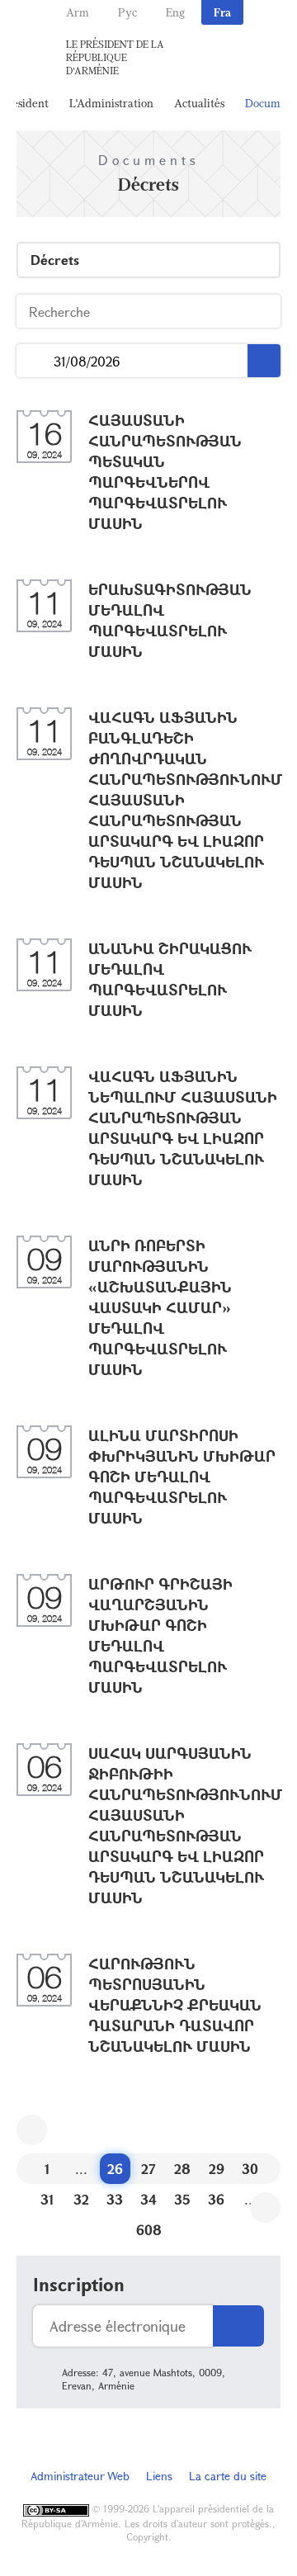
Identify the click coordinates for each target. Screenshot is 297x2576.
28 (182, 2169)
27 (148, 2169)
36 (216, 2199)
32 (81, 2199)
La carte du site (228, 2476)
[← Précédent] (32, 2130)
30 (250, 2169)
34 (148, 2199)
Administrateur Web (80, 2476)
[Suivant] (265, 2207)
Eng (175, 12)
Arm (78, 12)
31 (47, 2199)
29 (217, 2169)
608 (149, 2230)
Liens (159, 2476)
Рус (127, 12)
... (35, 361)
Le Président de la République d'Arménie (115, 57)
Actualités (199, 103)
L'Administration (111, 103)
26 (115, 2169)
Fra (222, 12)
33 (115, 2199)
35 (182, 2199)
